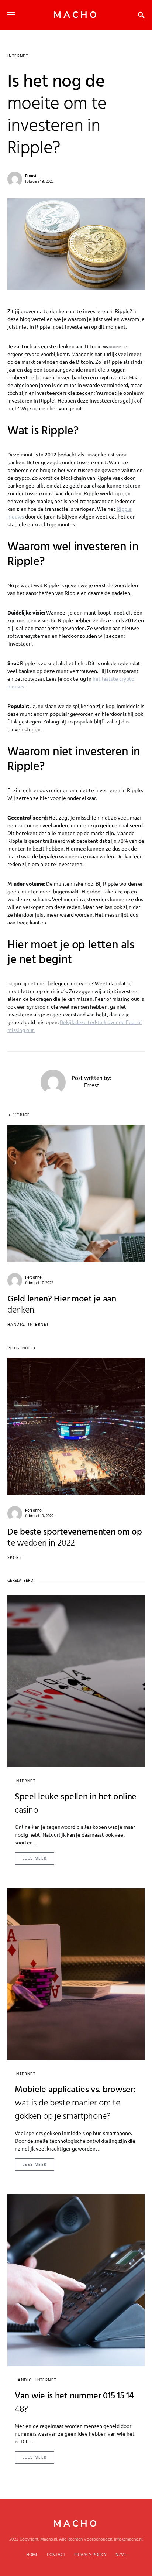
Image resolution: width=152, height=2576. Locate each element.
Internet (18, 56)
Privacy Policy (90, 2555)
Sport (14, 1558)
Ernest (31, 176)
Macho (76, 15)
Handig (16, 1325)
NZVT (121, 2555)
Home (32, 2555)
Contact (56, 2555)
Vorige (22, 1116)
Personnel (34, 1277)
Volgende (19, 1349)
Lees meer (34, 1858)
